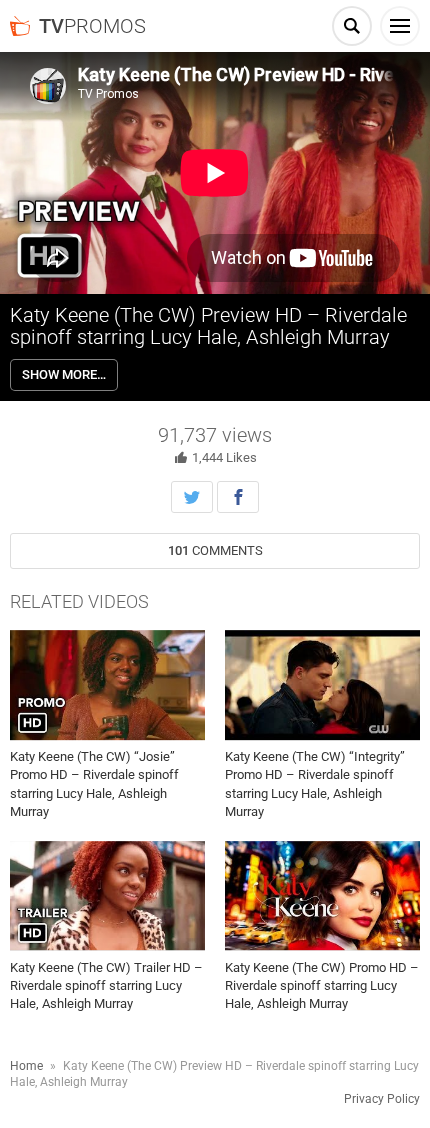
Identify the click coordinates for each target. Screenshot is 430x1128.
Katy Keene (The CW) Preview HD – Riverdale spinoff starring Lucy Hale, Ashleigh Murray (208, 326)
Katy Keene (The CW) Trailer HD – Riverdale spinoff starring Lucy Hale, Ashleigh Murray (106, 985)
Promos (92, 26)
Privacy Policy (382, 1099)
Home (26, 1066)
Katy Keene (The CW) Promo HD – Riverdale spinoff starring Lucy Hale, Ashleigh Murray (322, 985)
